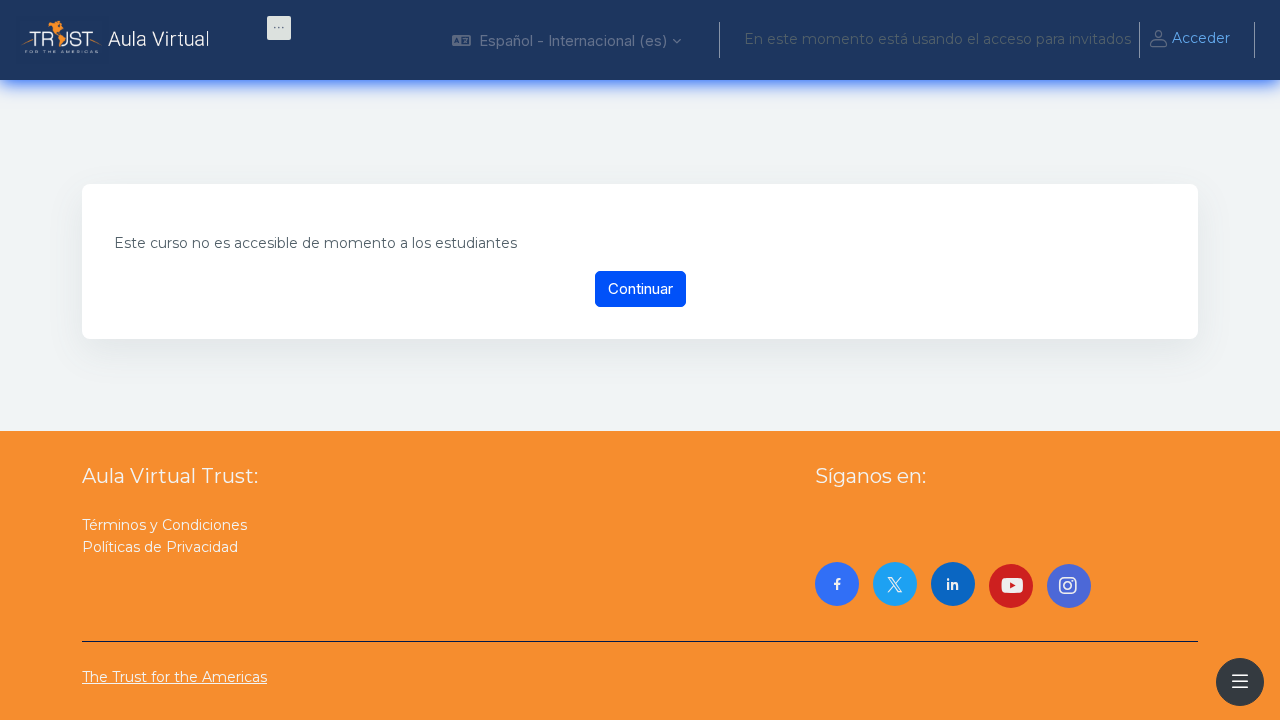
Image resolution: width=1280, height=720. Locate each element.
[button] (566, 40)
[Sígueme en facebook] (837, 584)
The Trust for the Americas (174, 677)
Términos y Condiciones (164, 525)
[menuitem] (279, 28)
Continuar (640, 288)
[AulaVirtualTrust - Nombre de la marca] (117, 40)
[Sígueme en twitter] (895, 584)
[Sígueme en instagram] (1069, 586)
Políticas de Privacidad (160, 547)
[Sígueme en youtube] (1011, 586)
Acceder (1201, 38)
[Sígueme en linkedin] (953, 584)
